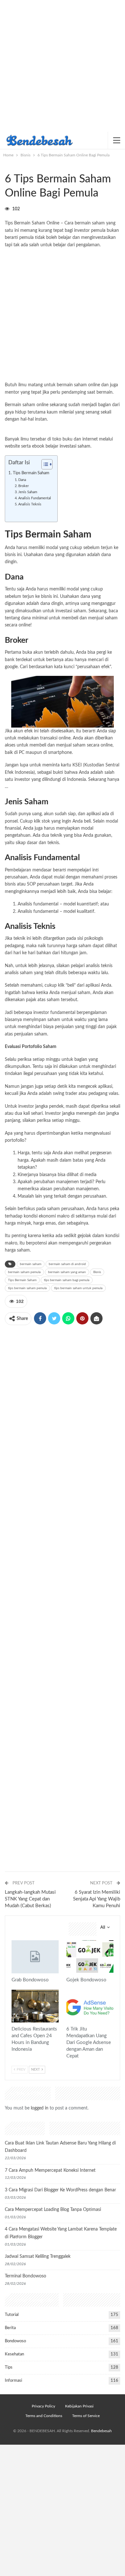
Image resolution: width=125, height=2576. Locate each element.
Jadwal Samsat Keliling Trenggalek (38, 2257)
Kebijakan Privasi (79, 2406)
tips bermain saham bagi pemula (67, 1280)
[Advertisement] (63, 66)
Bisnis (7, 166)
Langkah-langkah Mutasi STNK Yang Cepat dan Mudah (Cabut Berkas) (30, 1899)
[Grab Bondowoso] (35, 1957)
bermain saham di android (67, 1264)
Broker (24, 486)
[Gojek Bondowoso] (90, 1957)
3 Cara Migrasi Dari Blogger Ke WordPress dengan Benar (60, 2190)
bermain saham (31, 1264)
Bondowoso (15, 2341)
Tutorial (12, 2315)
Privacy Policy (43, 2406)
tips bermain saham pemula (27, 1288)
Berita (10, 2328)
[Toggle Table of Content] (44, 464)
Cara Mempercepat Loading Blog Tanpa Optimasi (53, 2210)
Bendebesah (101, 2431)
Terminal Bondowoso (25, 2276)
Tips (69, 1990)
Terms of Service (86, 2416)
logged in (40, 2108)
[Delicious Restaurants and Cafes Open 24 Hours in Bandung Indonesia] (35, 2006)
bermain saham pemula (24, 1272)
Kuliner (14, 1990)
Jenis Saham (28, 492)
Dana (22, 480)
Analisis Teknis (30, 504)
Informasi (13, 2381)
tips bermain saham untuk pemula (78, 1288)
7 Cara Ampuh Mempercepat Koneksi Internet (50, 2170)
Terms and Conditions (44, 2416)
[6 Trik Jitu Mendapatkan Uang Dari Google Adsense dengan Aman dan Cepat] (90, 2006)
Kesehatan (14, 2354)
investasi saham (75, 446)
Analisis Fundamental (35, 498)
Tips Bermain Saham (31, 473)
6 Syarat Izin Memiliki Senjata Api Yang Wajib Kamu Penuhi (97, 1899)
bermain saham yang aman (67, 1272)
